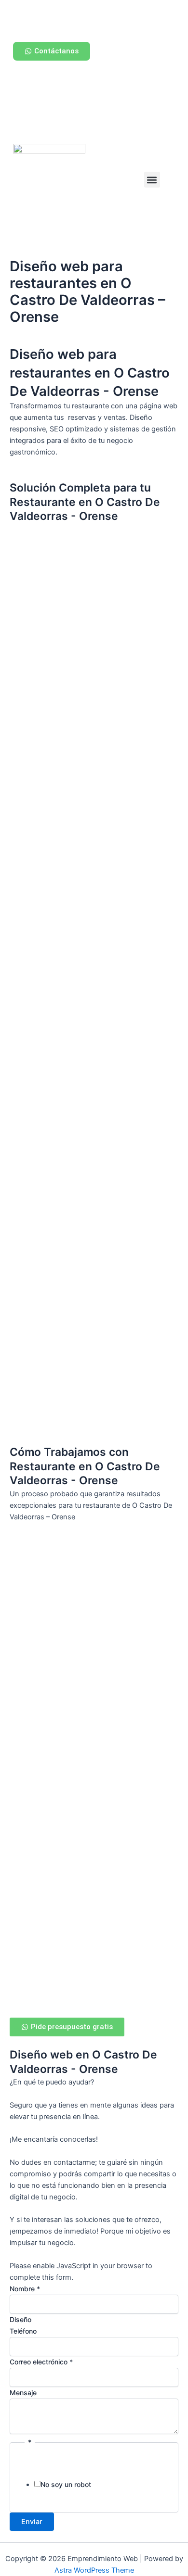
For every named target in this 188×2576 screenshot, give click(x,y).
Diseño (20, 2319)
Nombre (25, 2289)
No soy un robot (66, 2484)
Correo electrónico (41, 2362)
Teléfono (23, 2331)
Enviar (32, 2522)
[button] (152, 180)
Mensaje (23, 2393)
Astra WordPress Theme (94, 2570)
